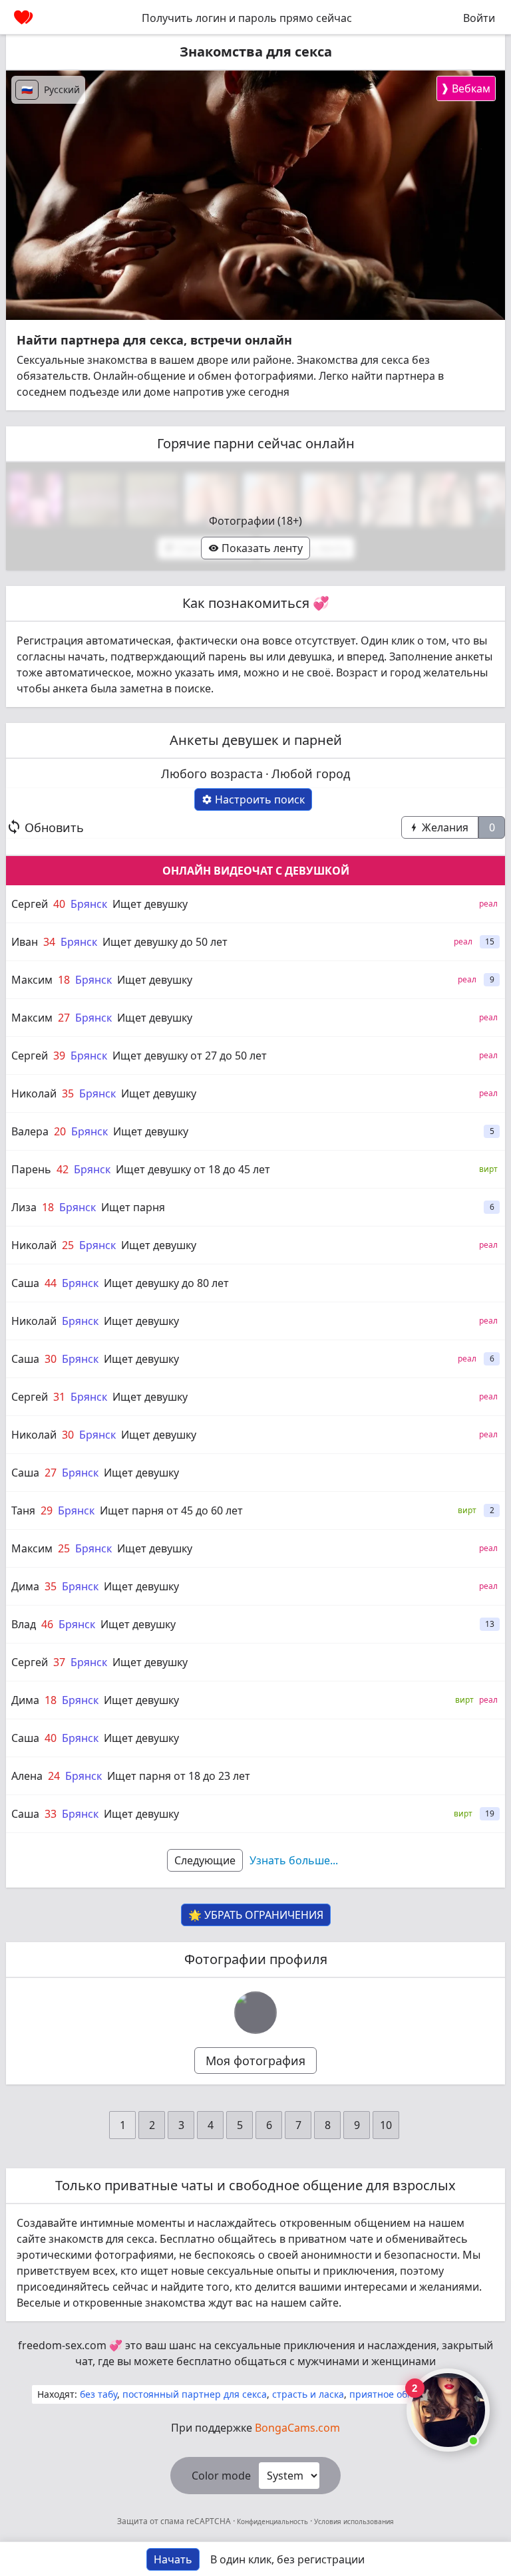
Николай (34, 1093)
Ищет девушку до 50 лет (165, 942)
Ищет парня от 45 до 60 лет (171, 1510)
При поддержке (255, 2428)
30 (51, 1359)
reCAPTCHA (210, 2521)
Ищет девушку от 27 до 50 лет (190, 1056)
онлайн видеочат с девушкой (256, 871)
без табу (98, 2394)
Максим (32, 980)
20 (60, 1131)
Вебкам (465, 88)
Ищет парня (133, 1207)
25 (68, 1245)
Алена (27, 1776)
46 (47, 1624)
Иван (25, 942)
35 (68, 1093)
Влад (24, 1624)
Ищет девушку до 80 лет (166, 1283)
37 (59, 1662)
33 (51, 1814)
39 (59, 1056)
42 (63, 1169)
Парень (31, 1169)
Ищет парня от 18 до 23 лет (179, 1776)
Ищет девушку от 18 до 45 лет (193, 1169)
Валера (30, 1131)
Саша (25, 1283)
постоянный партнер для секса (195, 2394)
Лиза (24, 1207)
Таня (23, 1510)
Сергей (30, 904)
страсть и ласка (308, 2394)
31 (59, 1397)
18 (64, 980)
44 (51, 1283)
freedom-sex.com (62, 2345)
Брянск (89, 904)
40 (59, 904)
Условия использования (353, 2521)
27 (64, 1018)
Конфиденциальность (272, 2521)
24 (54, 1776)
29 (47, 1510)
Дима (25, 1586)
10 (386, 2125)
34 (49, 942)
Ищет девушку (150, 904)
